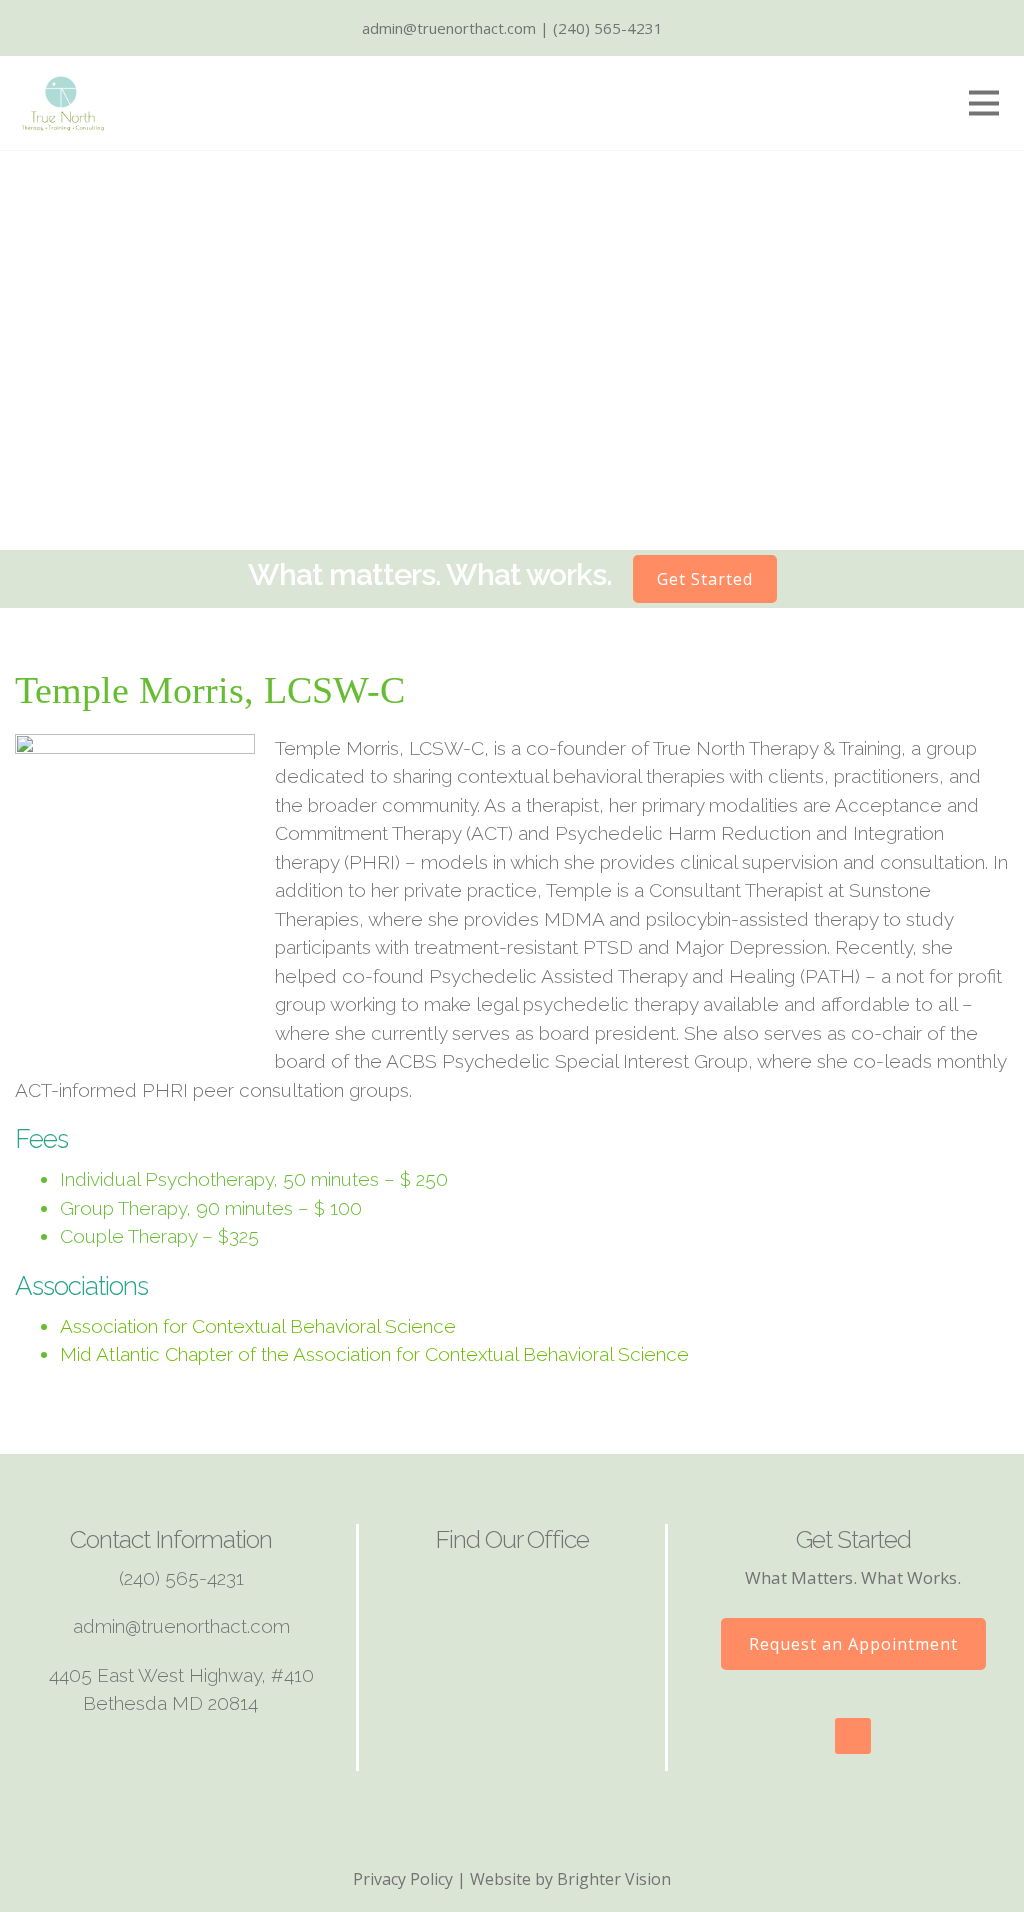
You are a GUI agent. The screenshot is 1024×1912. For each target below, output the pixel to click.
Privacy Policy (403, 1879)
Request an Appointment (853, 1644)
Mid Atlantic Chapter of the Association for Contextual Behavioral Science (374, 1354)
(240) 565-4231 (181, 1578)
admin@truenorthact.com (181, 1626)
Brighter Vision (614, 1879)
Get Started (705, 579)
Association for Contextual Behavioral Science (258, 1326)
